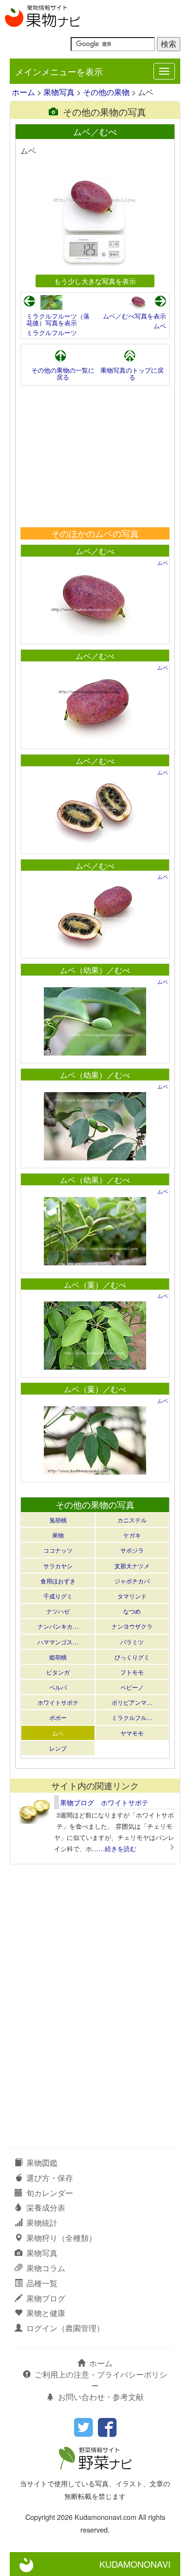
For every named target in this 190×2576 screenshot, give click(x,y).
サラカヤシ (58, 1566)
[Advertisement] (95, 457)
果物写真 (59, 92)
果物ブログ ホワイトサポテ (104, 1802)
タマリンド (132, 1596)
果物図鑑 (42, 2163)
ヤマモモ (132, 1733)
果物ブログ (46, 2298)
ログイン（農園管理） (65, 2328)
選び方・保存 (50, 2178)
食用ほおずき (58, 1581)
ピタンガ (58, 1672)
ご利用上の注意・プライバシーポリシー (101, 2380)
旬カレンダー (50, 2193)
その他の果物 (106, 92)
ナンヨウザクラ (132, 1626)
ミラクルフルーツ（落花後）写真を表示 (58, 319)
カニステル (132, 1520)
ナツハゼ (58, 1611)
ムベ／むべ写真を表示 (134, 316)
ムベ (160, 326)
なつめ (132, 1611)
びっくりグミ (132, 1657)
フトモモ (132, 1672)
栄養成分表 (46, 2207)
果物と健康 (46, 2313)
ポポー (58, 1717)
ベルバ (58, 1687)
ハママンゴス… (58, 1642)
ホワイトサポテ (58, 1702)
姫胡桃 (58, 1657)
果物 (58, 1535)
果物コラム (46, 2268)
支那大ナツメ (132, 1566)
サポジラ (132, 1550)
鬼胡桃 (58, 1520)
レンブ (58, 1748)
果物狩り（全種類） (61, 2238)
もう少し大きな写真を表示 (95, 281)
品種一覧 (42, 2283)
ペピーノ (132, 1687)
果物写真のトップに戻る (132, 373)
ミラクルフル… (132, 1717)
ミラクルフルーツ (52, 332)
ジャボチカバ (132, 1581)
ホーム (23, 92)
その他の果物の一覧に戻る (63, 373)
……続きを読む (114, 1848)
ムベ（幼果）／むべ (95, 970)
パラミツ (132, 1642)
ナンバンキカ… (58, 1626)
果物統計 (42, 2223)
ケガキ (132, 1535)
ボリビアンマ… (132, 1702)
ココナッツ (58, 1550)
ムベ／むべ (95, 551)
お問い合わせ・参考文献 (101, 2397)
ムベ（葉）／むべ (95, 1285)
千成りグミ (58, 1596)
